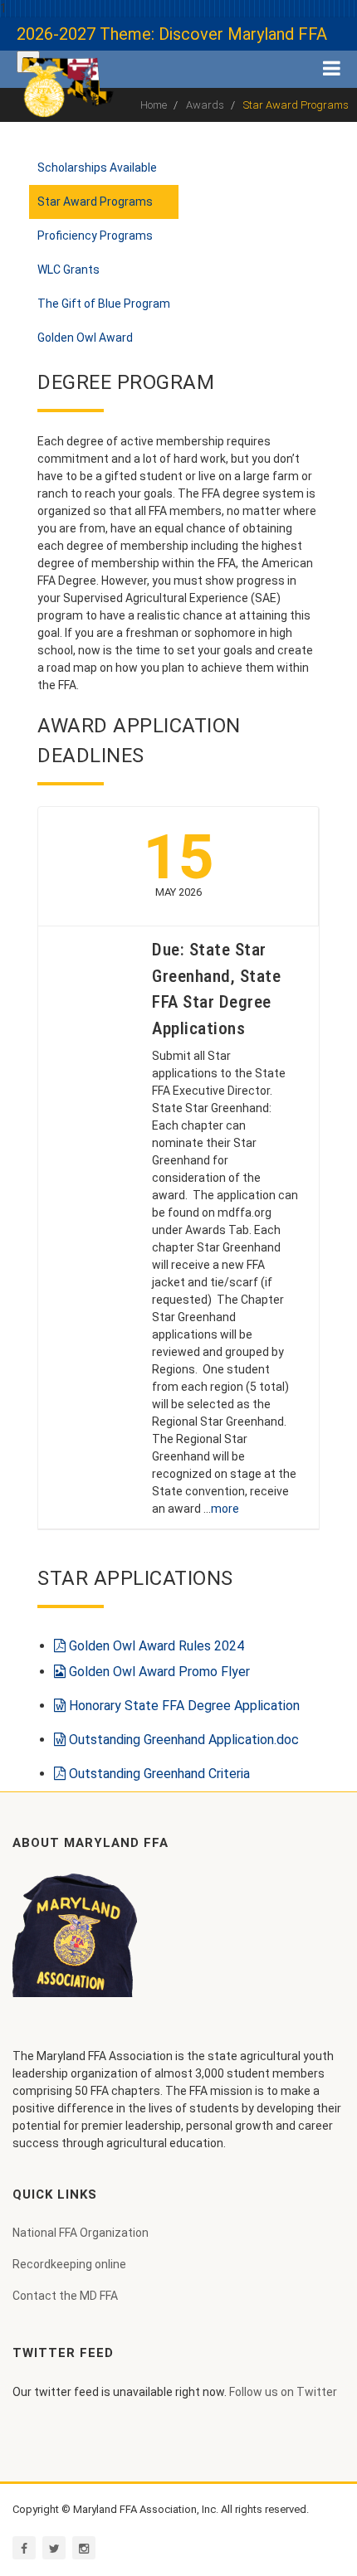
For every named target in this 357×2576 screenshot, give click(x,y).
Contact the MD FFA (65, 2296)
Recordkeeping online (69, 2264)
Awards (205, 105)
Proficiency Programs (95, 236)
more (225, 1509)
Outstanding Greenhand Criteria (158, 1774)
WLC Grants (68, 270)
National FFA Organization (81, 2233)
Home (154, 105)
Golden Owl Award (85, 338)
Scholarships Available (97, 168)
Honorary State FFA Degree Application (183, 1706)
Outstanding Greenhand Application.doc (182, 1740)
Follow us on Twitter (283, 2392)
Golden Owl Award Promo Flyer (158, 1672)
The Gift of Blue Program (104, 304)
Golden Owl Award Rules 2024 (155, 1646)
